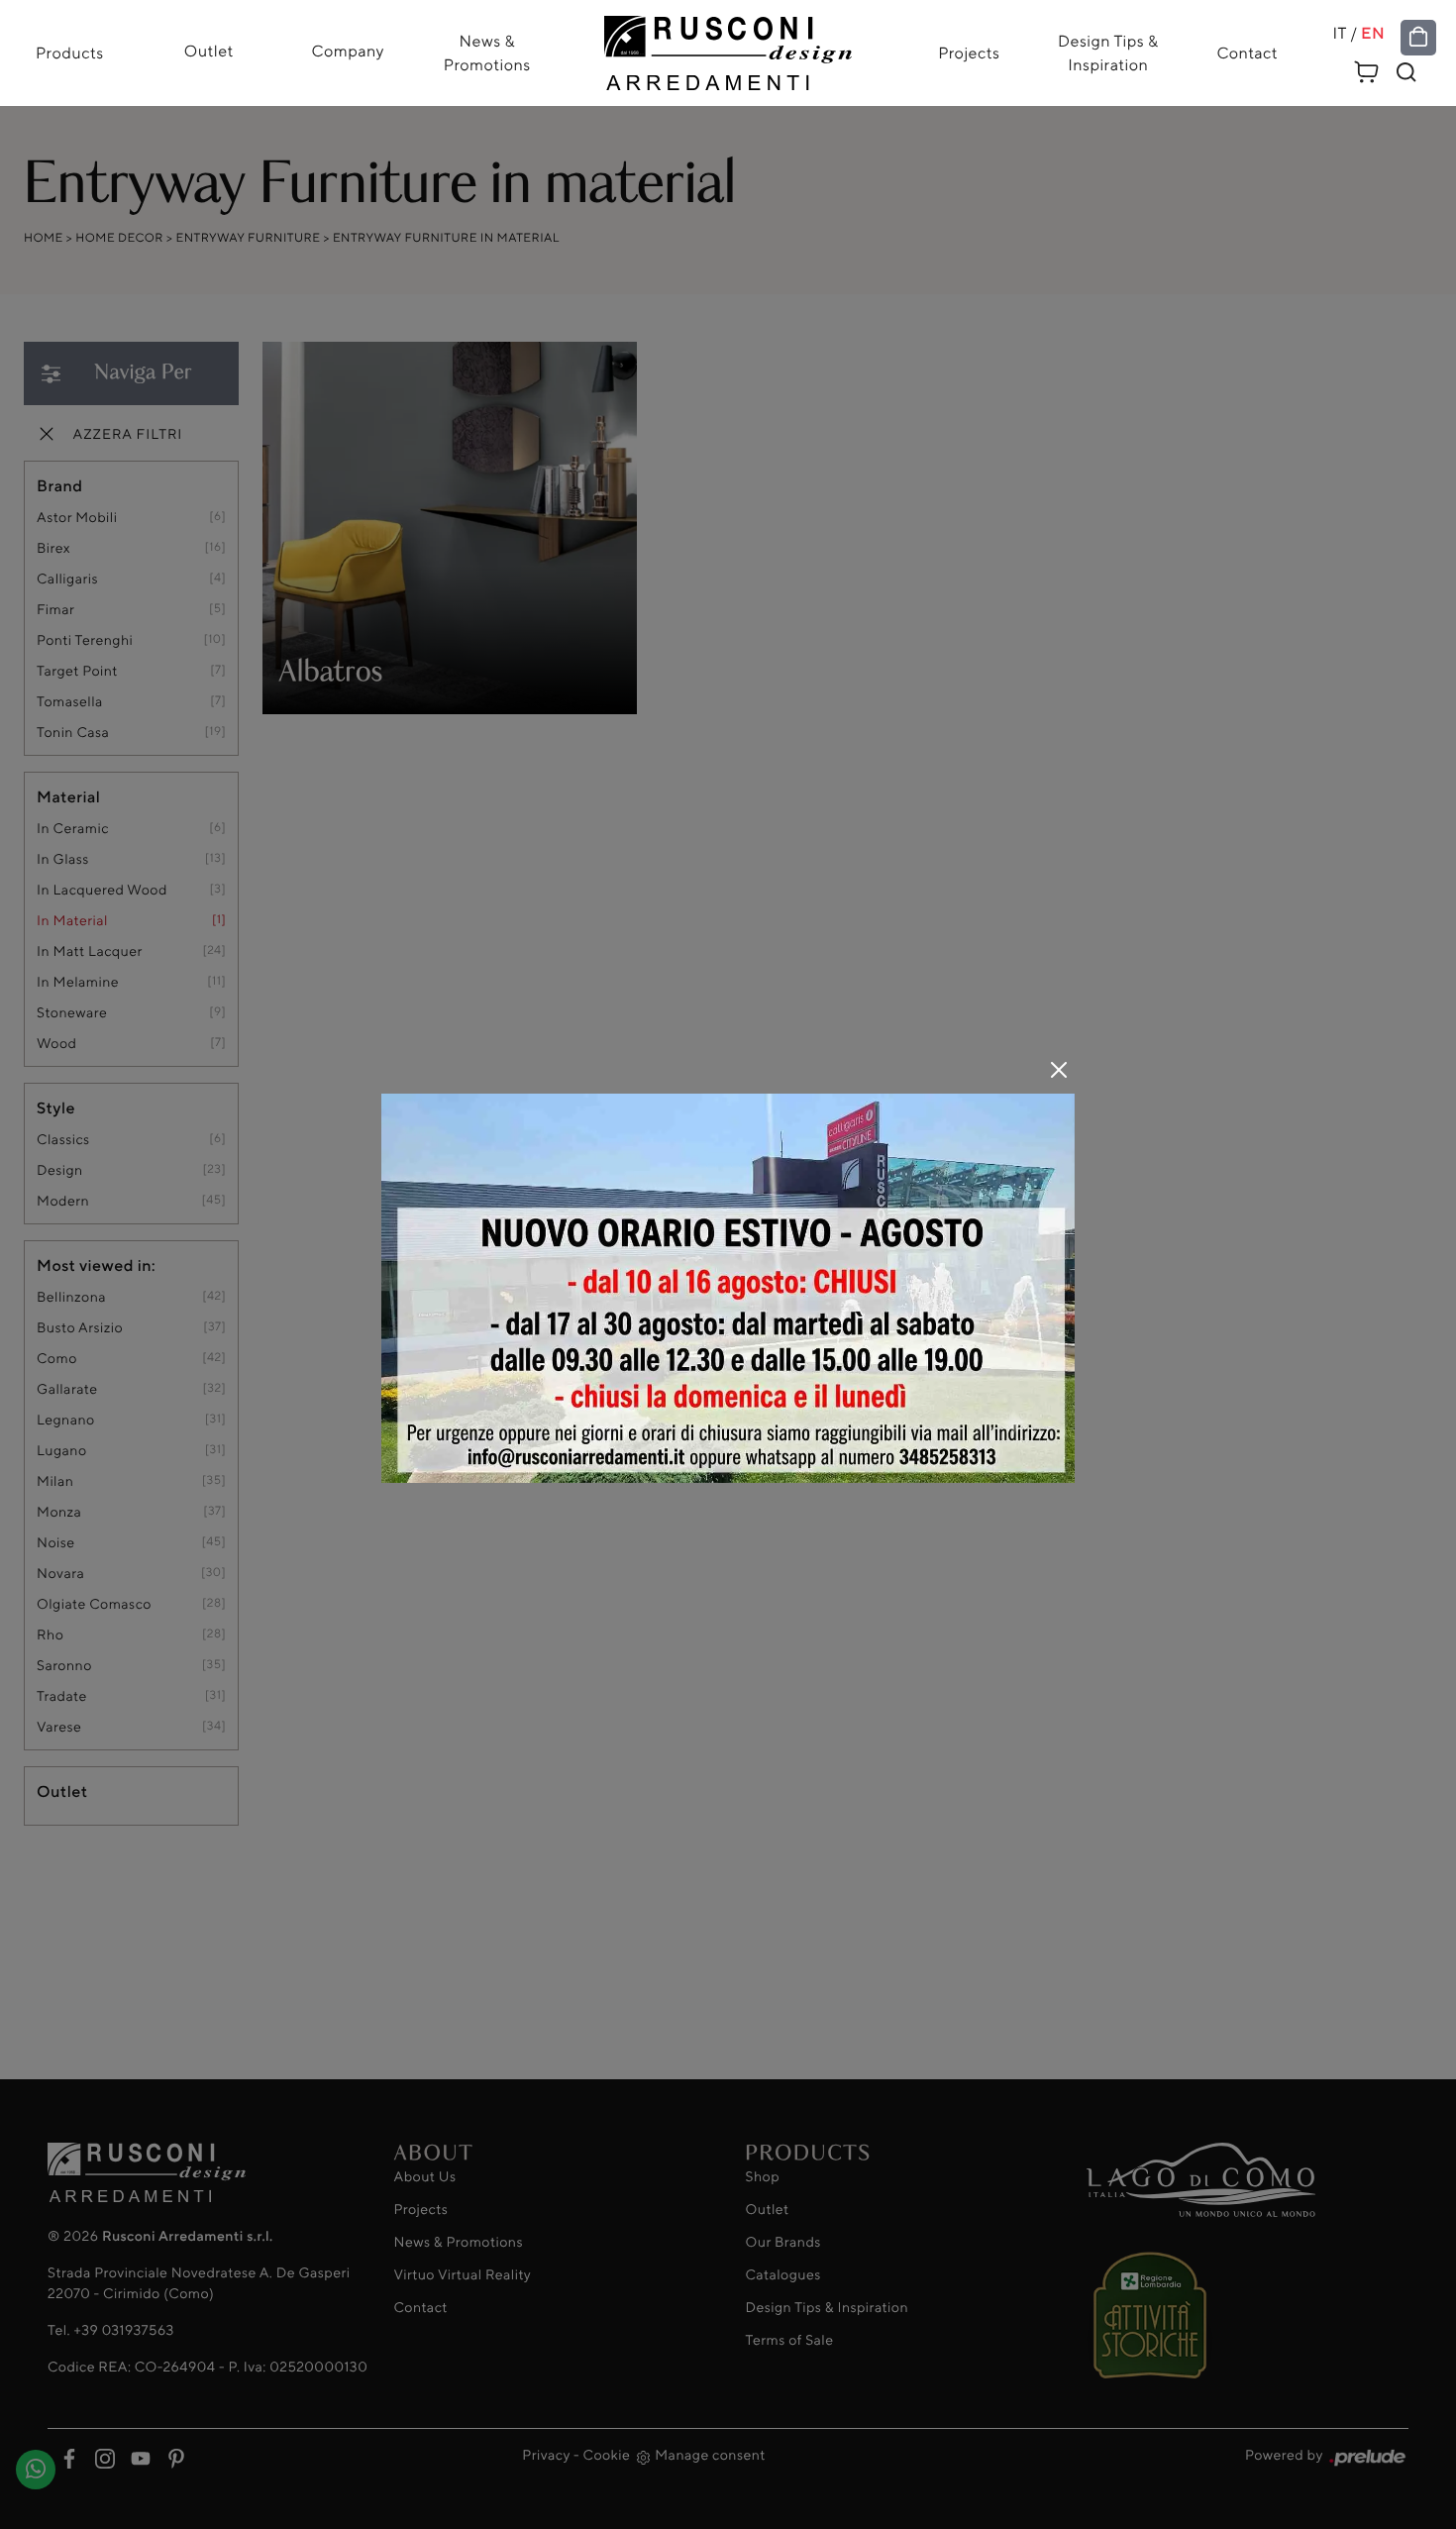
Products (70, 53)
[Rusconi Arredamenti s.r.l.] (728, 48)
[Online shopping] (1418, 38)
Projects (969, 53)
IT (1340, 34)
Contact (1247, 53)
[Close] (1059, 1070)
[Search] (1406, 72)
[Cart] (1367, 69)
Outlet (209, 51)
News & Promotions (487, 53)
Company (348, 51)
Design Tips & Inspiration (1108, 53)
